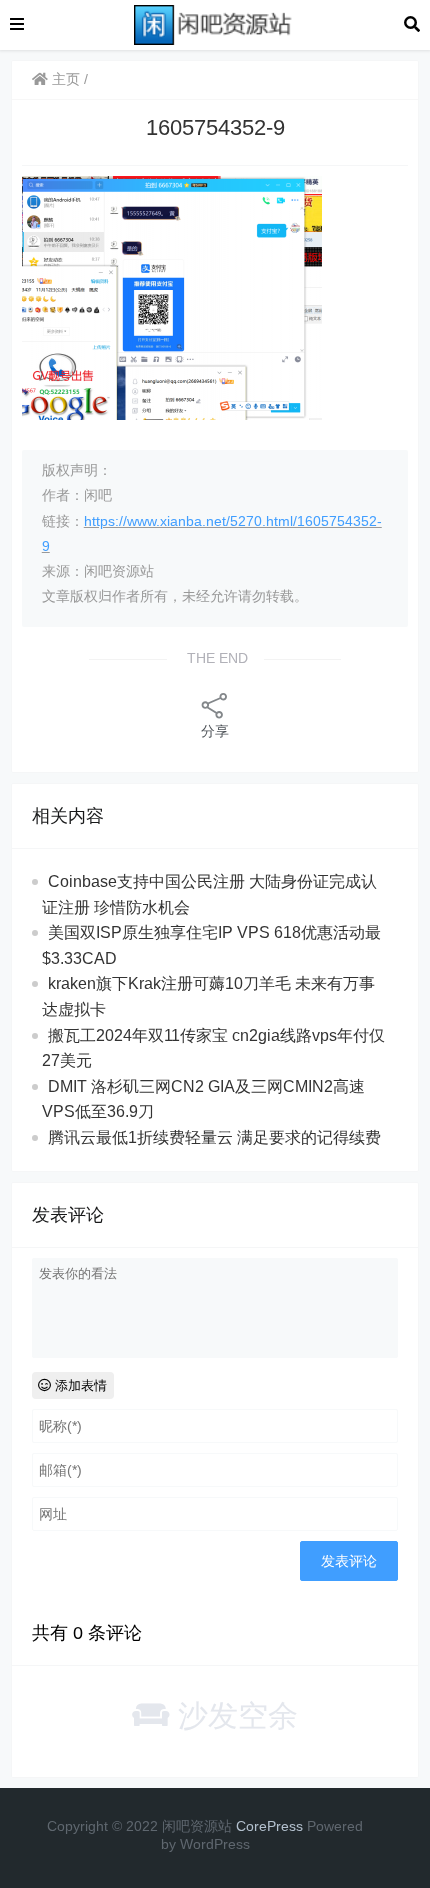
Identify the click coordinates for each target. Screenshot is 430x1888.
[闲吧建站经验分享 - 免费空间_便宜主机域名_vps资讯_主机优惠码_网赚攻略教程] (214, 23)
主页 (64, 79)
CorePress (269, 1826)
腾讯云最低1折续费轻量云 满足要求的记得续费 (214, 1137)
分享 (215, 731)
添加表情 (79, 1385)
